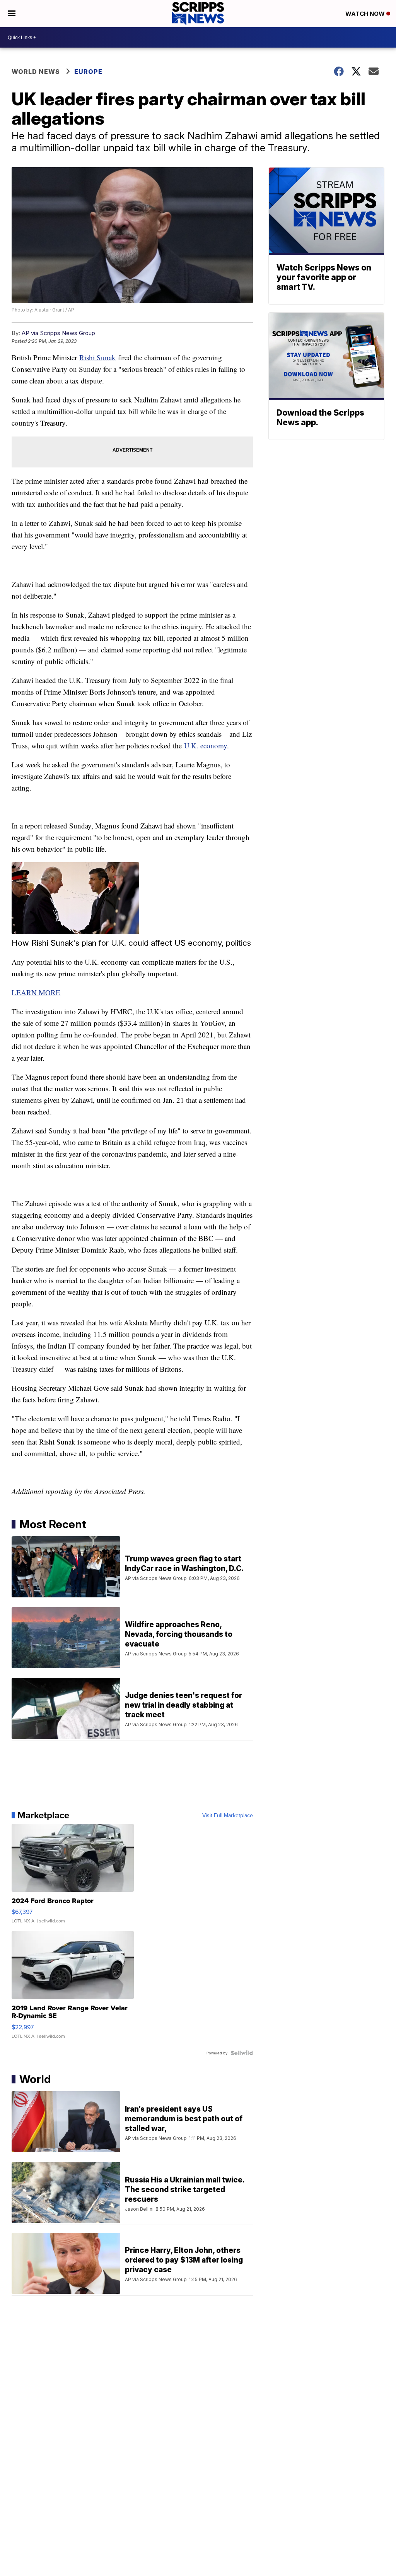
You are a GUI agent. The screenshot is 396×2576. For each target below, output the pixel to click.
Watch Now (366, 14)
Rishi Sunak (97, 357)
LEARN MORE (36, 992)
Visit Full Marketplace (228, 1815)
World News (36, 72)
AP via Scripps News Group (58, 333)
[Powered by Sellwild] (242, 2053)
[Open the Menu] (12, 14)
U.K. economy (206, 745)
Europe (88, 72)
